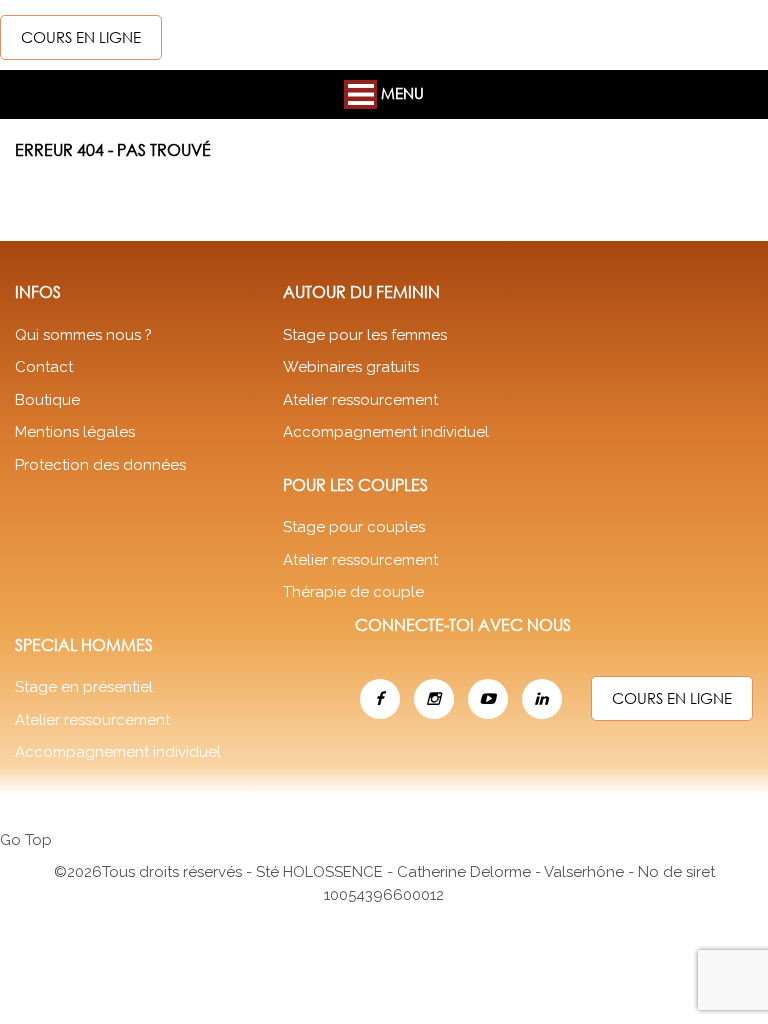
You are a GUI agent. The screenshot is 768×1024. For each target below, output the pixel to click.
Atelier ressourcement (360, 400)
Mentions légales (75, 432)
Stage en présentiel (84, 687)
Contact (44, 367)
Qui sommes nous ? (83, 335)
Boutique (47, 400)
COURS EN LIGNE (81, 37)
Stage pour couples (354, 527)
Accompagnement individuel (386, 432)
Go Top (26, 840)
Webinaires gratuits (351, 367)
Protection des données (100, 465)
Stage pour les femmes (365, 335)
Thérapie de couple (353, 592)
